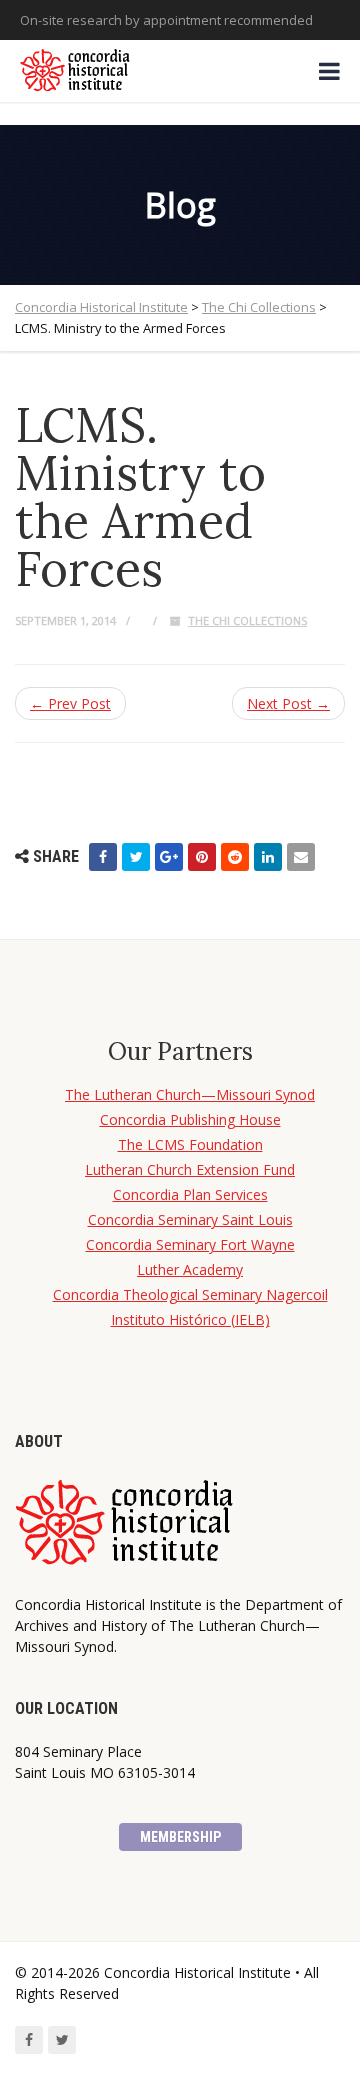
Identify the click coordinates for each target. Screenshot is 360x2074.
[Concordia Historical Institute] (76, 71)
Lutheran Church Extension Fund (190, 1169)
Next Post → (288, 703)
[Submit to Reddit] (235, 857)
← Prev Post (70, 703)
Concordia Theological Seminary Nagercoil (190, 1294)
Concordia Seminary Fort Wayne (190, 1244)
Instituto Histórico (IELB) (190, 1319)
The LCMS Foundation (190, 1144)
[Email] (301, 857)
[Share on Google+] (169, 857)
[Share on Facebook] (103, 857)
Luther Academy (190, 1269)
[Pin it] (202, 857)
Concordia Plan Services (190, 1194)
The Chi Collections (247, 620)
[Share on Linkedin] (268, 857)
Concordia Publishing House (190, 1119)
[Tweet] (136, 857)
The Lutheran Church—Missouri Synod (190, 1094)
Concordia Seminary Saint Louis (190, 1219)
